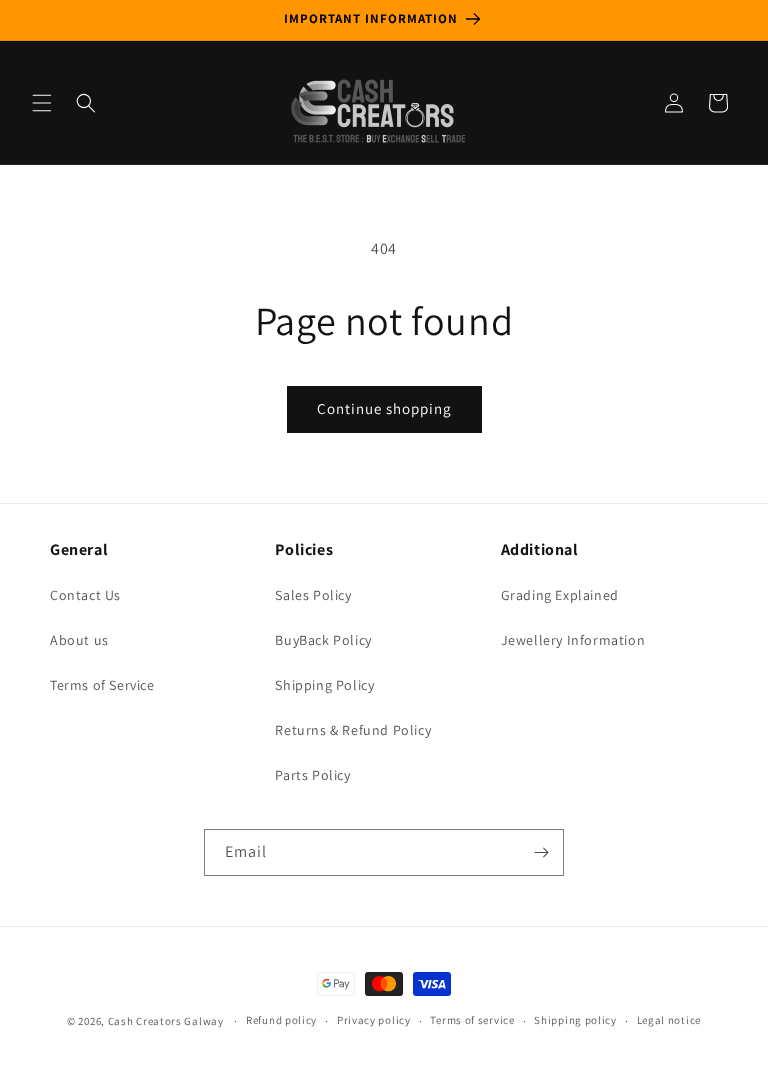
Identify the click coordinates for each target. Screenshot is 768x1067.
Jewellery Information (573, 640)
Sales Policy (313, 595)
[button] (42, 103)
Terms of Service (102, 685)
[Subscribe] (541, 852)
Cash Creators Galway (166, 1021)
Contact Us (85, 595)
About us (79, 640)
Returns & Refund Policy (353, 730)
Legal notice (669, 1020)
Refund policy (281, 1020)
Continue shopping (384, 408)
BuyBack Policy (323, 640)
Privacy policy (374, 1020)
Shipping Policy (324, 685)
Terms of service (472, 1020)
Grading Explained (560, 595)
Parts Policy (312, 775)
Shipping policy (575, 1020)
